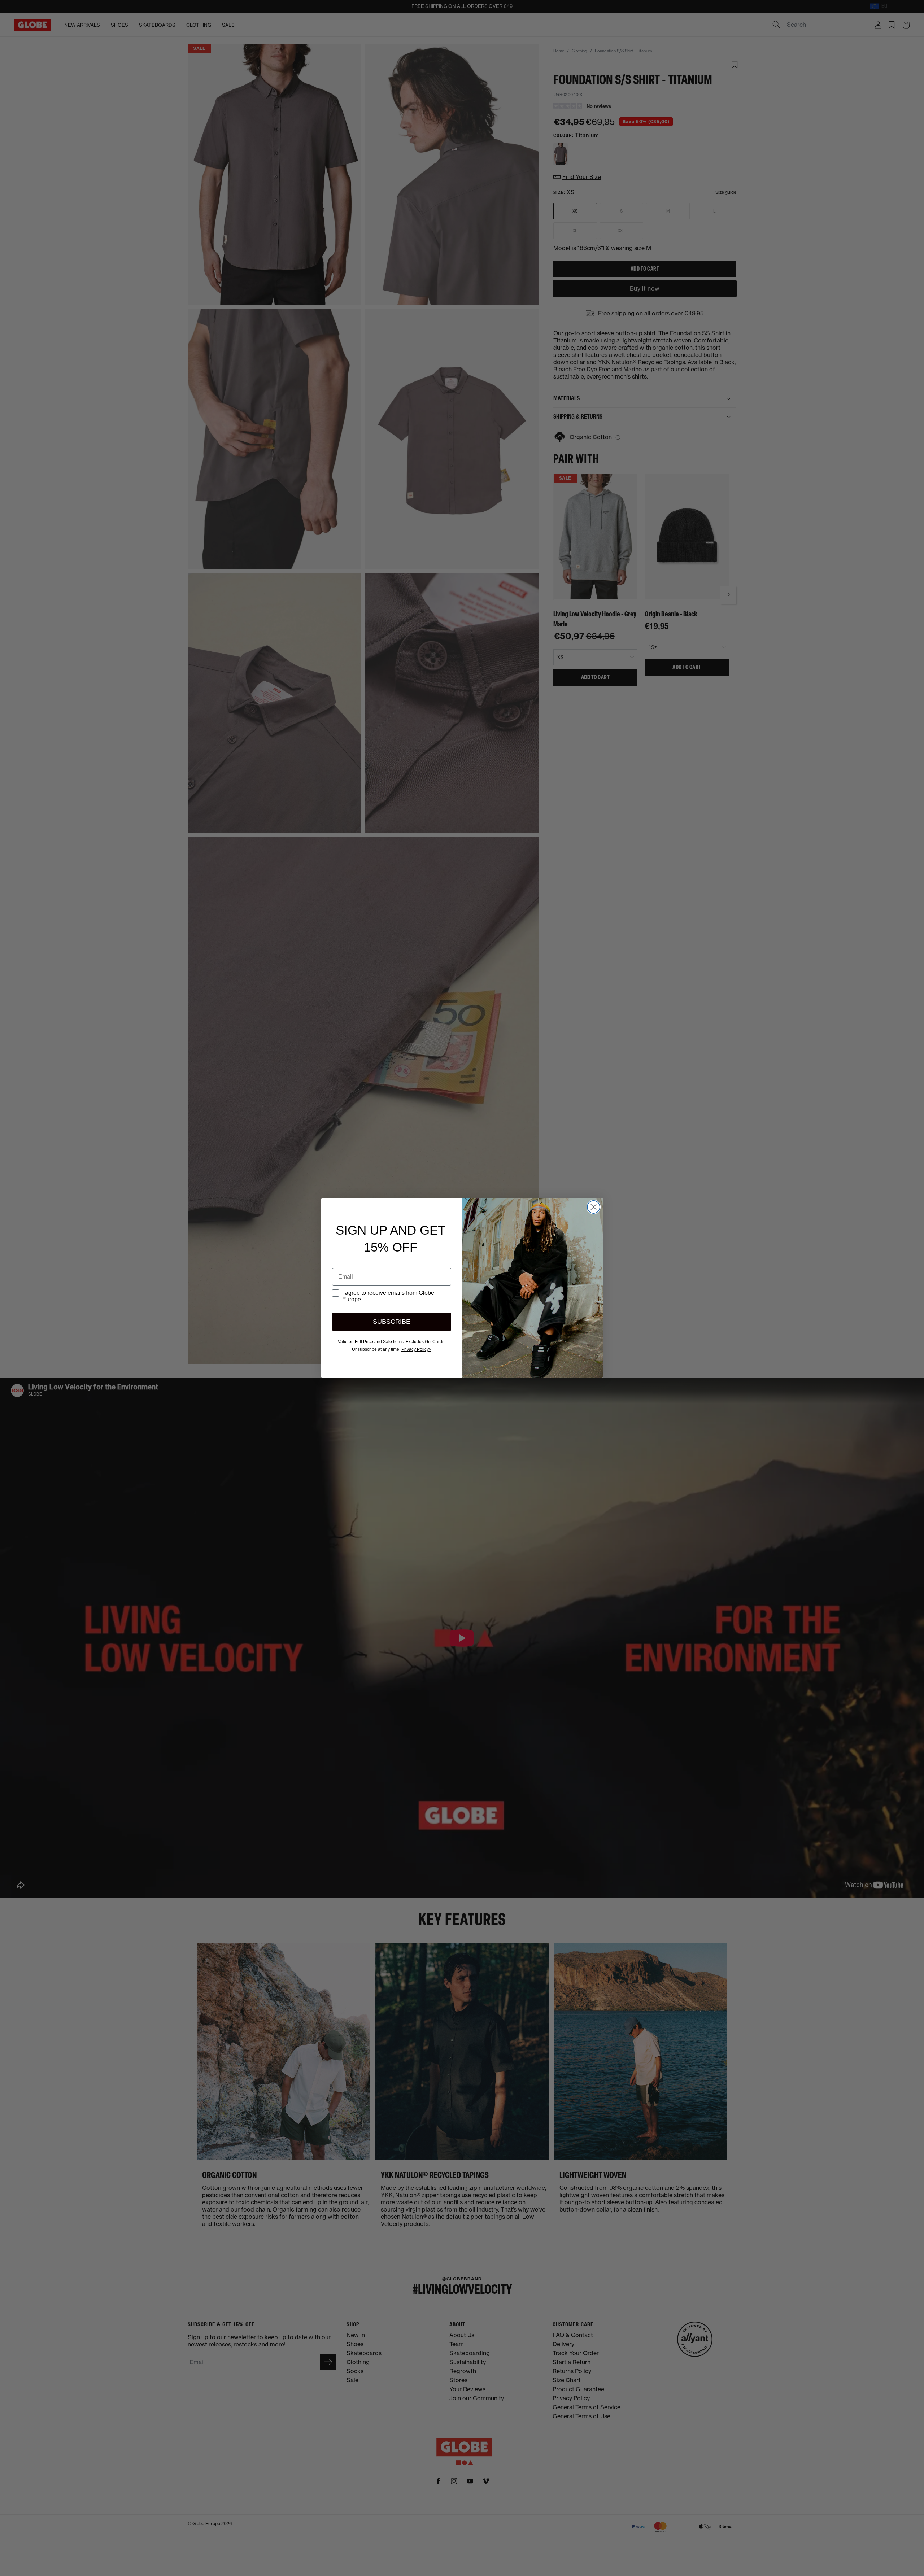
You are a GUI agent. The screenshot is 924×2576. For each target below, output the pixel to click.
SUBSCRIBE (392, 1322)
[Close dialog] (594, 1207)
